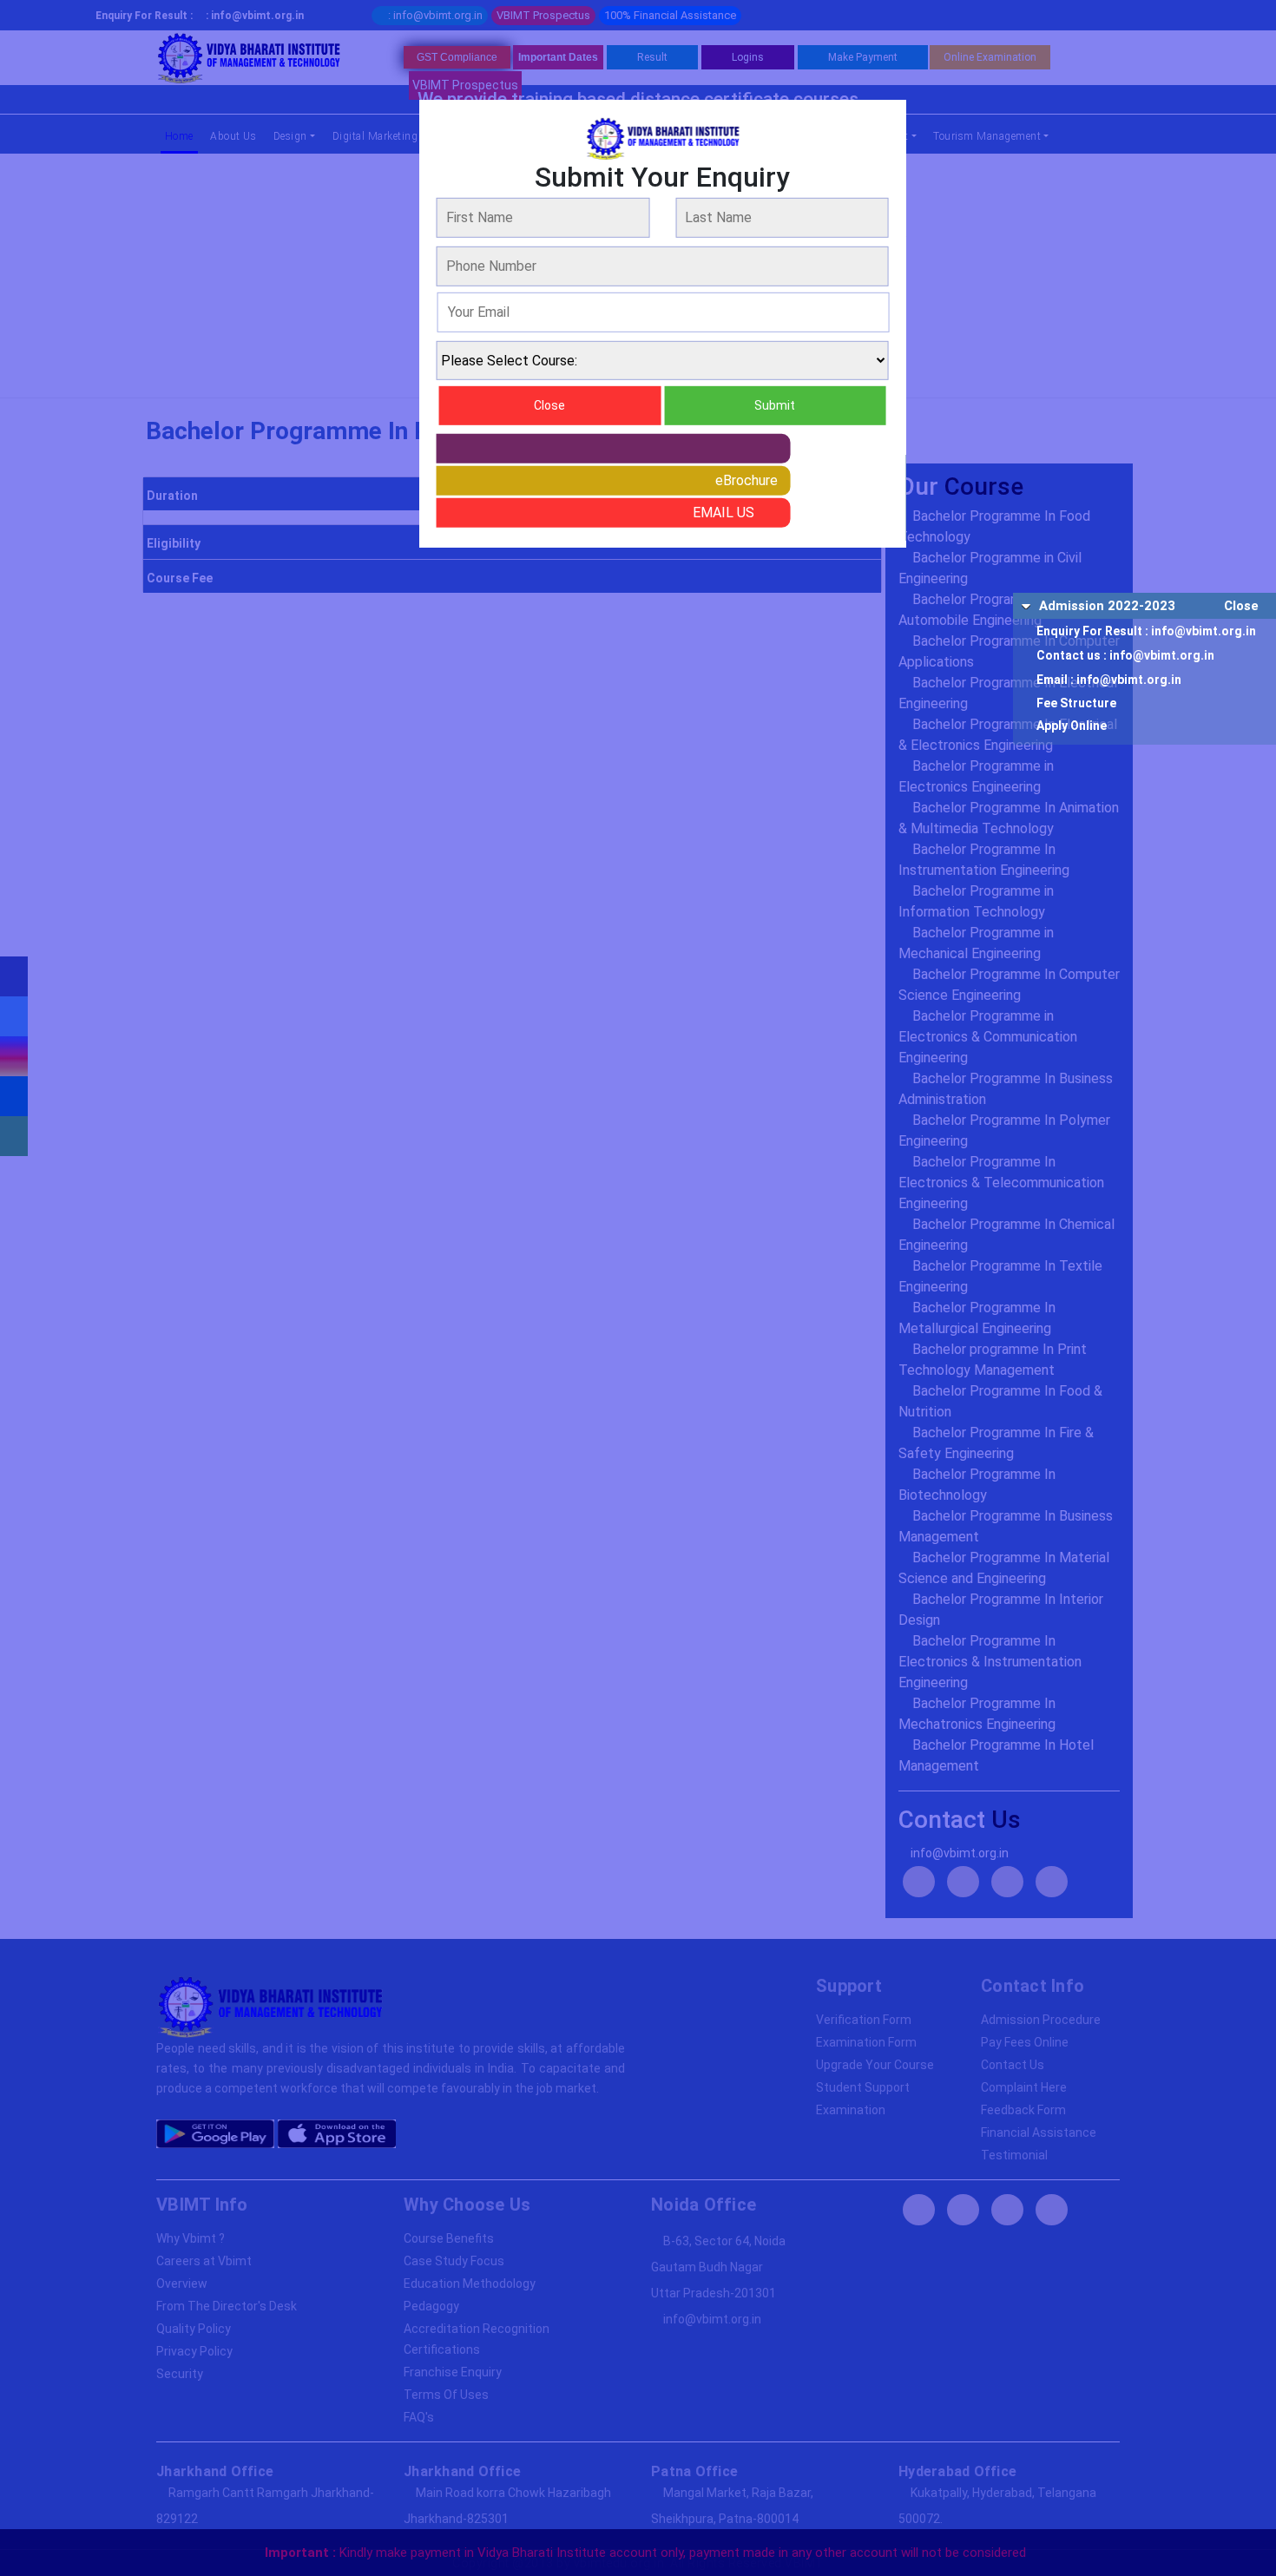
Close (1241, 606)
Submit (775, 405)
